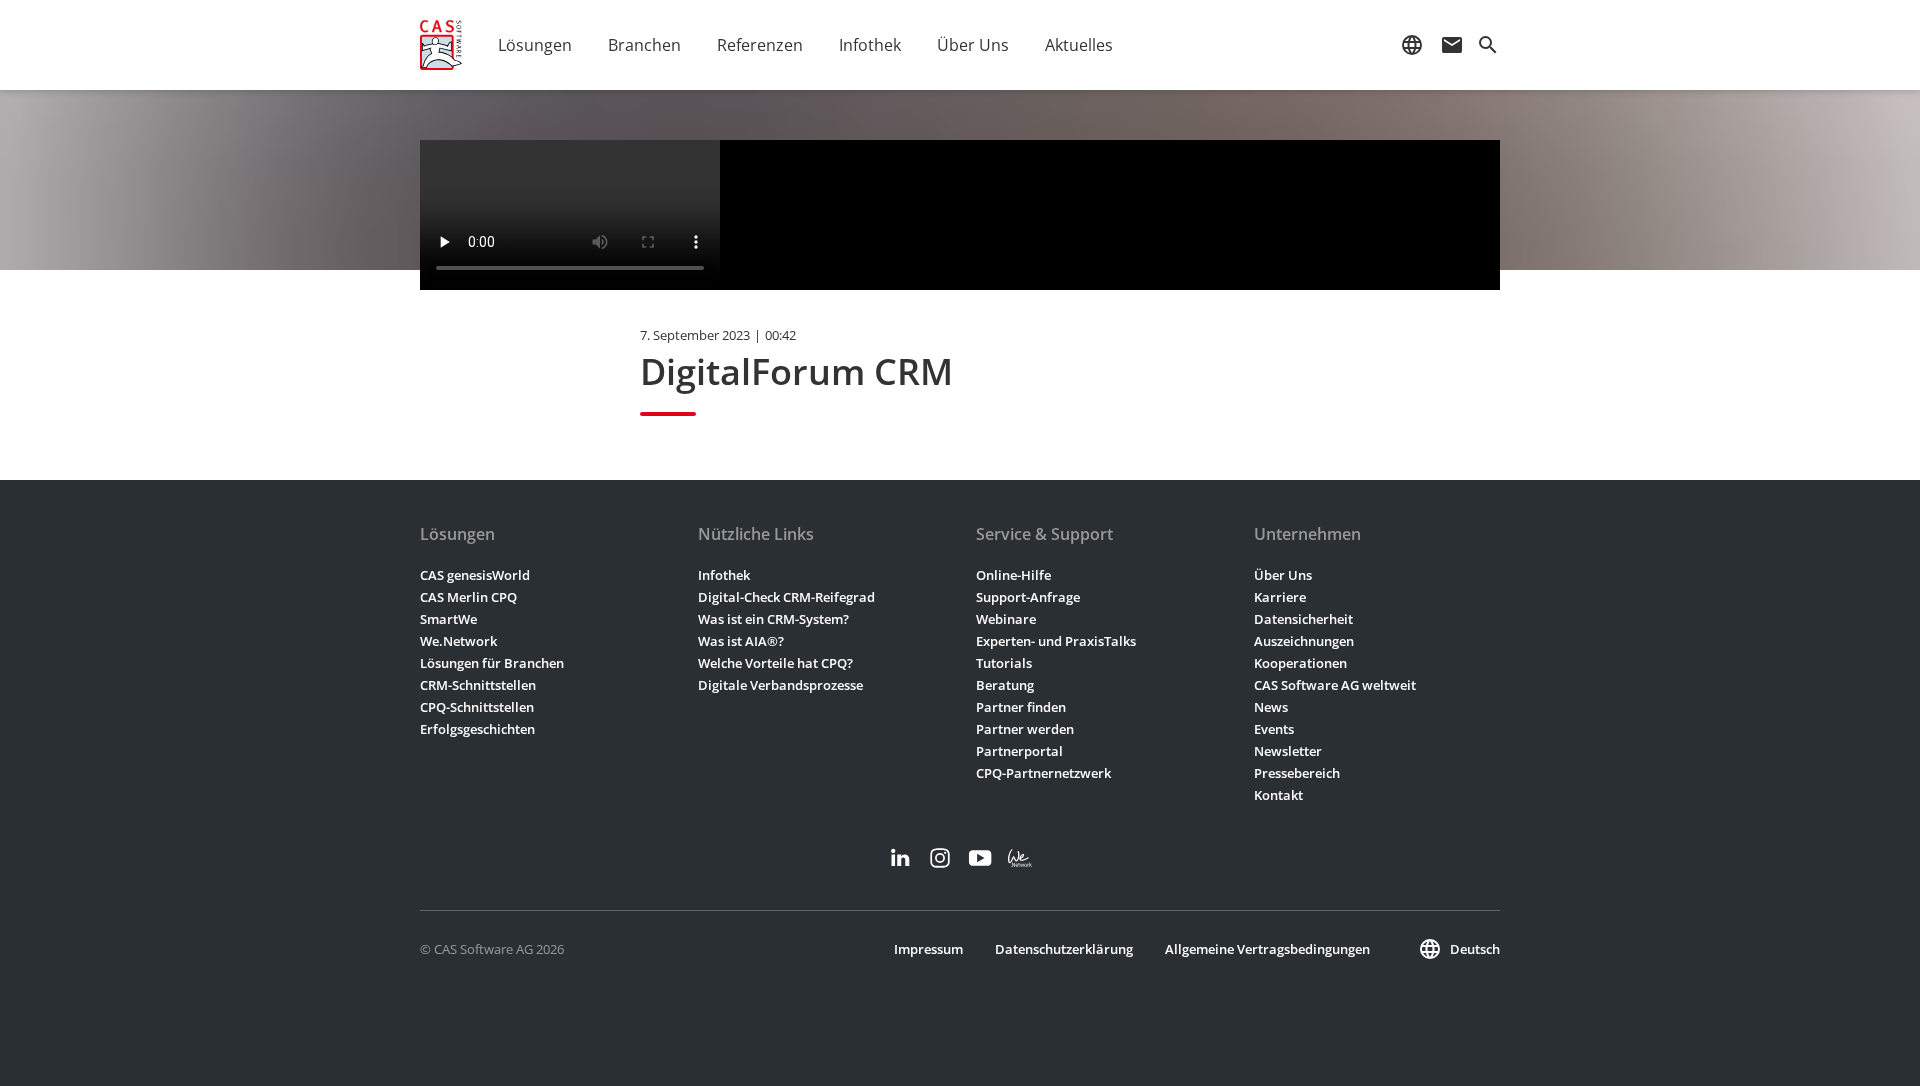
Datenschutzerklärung (1064, 949)
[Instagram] (940, 858)
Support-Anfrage (1028, 597)
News (1271, 707)
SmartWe (448, 619)
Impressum (928, 949)
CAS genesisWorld (475, 575)
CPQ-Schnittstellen (477, 707)
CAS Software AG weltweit (1335, 685)
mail (1452, 45)
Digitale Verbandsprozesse (780, 685)
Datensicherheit (1303, 619)
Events (1274, 729)
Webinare (1006, 619)
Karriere (1280, 597)
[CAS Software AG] (441, 45)
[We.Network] (1020, 858)
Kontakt (1278, 795)
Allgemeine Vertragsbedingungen (1267, 949)
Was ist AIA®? (741, 641)
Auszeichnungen (1304, 641)
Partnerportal (1019, 751)
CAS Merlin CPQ (468, 597)
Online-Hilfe (1013, 575)
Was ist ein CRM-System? (773, 619)
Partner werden (1025, 729)
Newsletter (1288, 751)
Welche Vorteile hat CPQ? (775, 663)
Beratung (1005, 685)
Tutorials (1004, 663)
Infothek (724, 575)
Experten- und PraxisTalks (1056, 641)
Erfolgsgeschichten (477, 729)
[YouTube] (980, 858)
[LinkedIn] (900, 858)
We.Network (458, 641)
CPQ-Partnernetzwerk (1043, 773)
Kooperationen (1300, 663)
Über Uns (1283, 575)
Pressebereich (1297, 773)
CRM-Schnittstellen (478, 685)
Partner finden (1021, 707)
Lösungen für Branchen (492, 663)
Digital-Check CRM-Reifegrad (786, 597)
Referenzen (760, 45)
